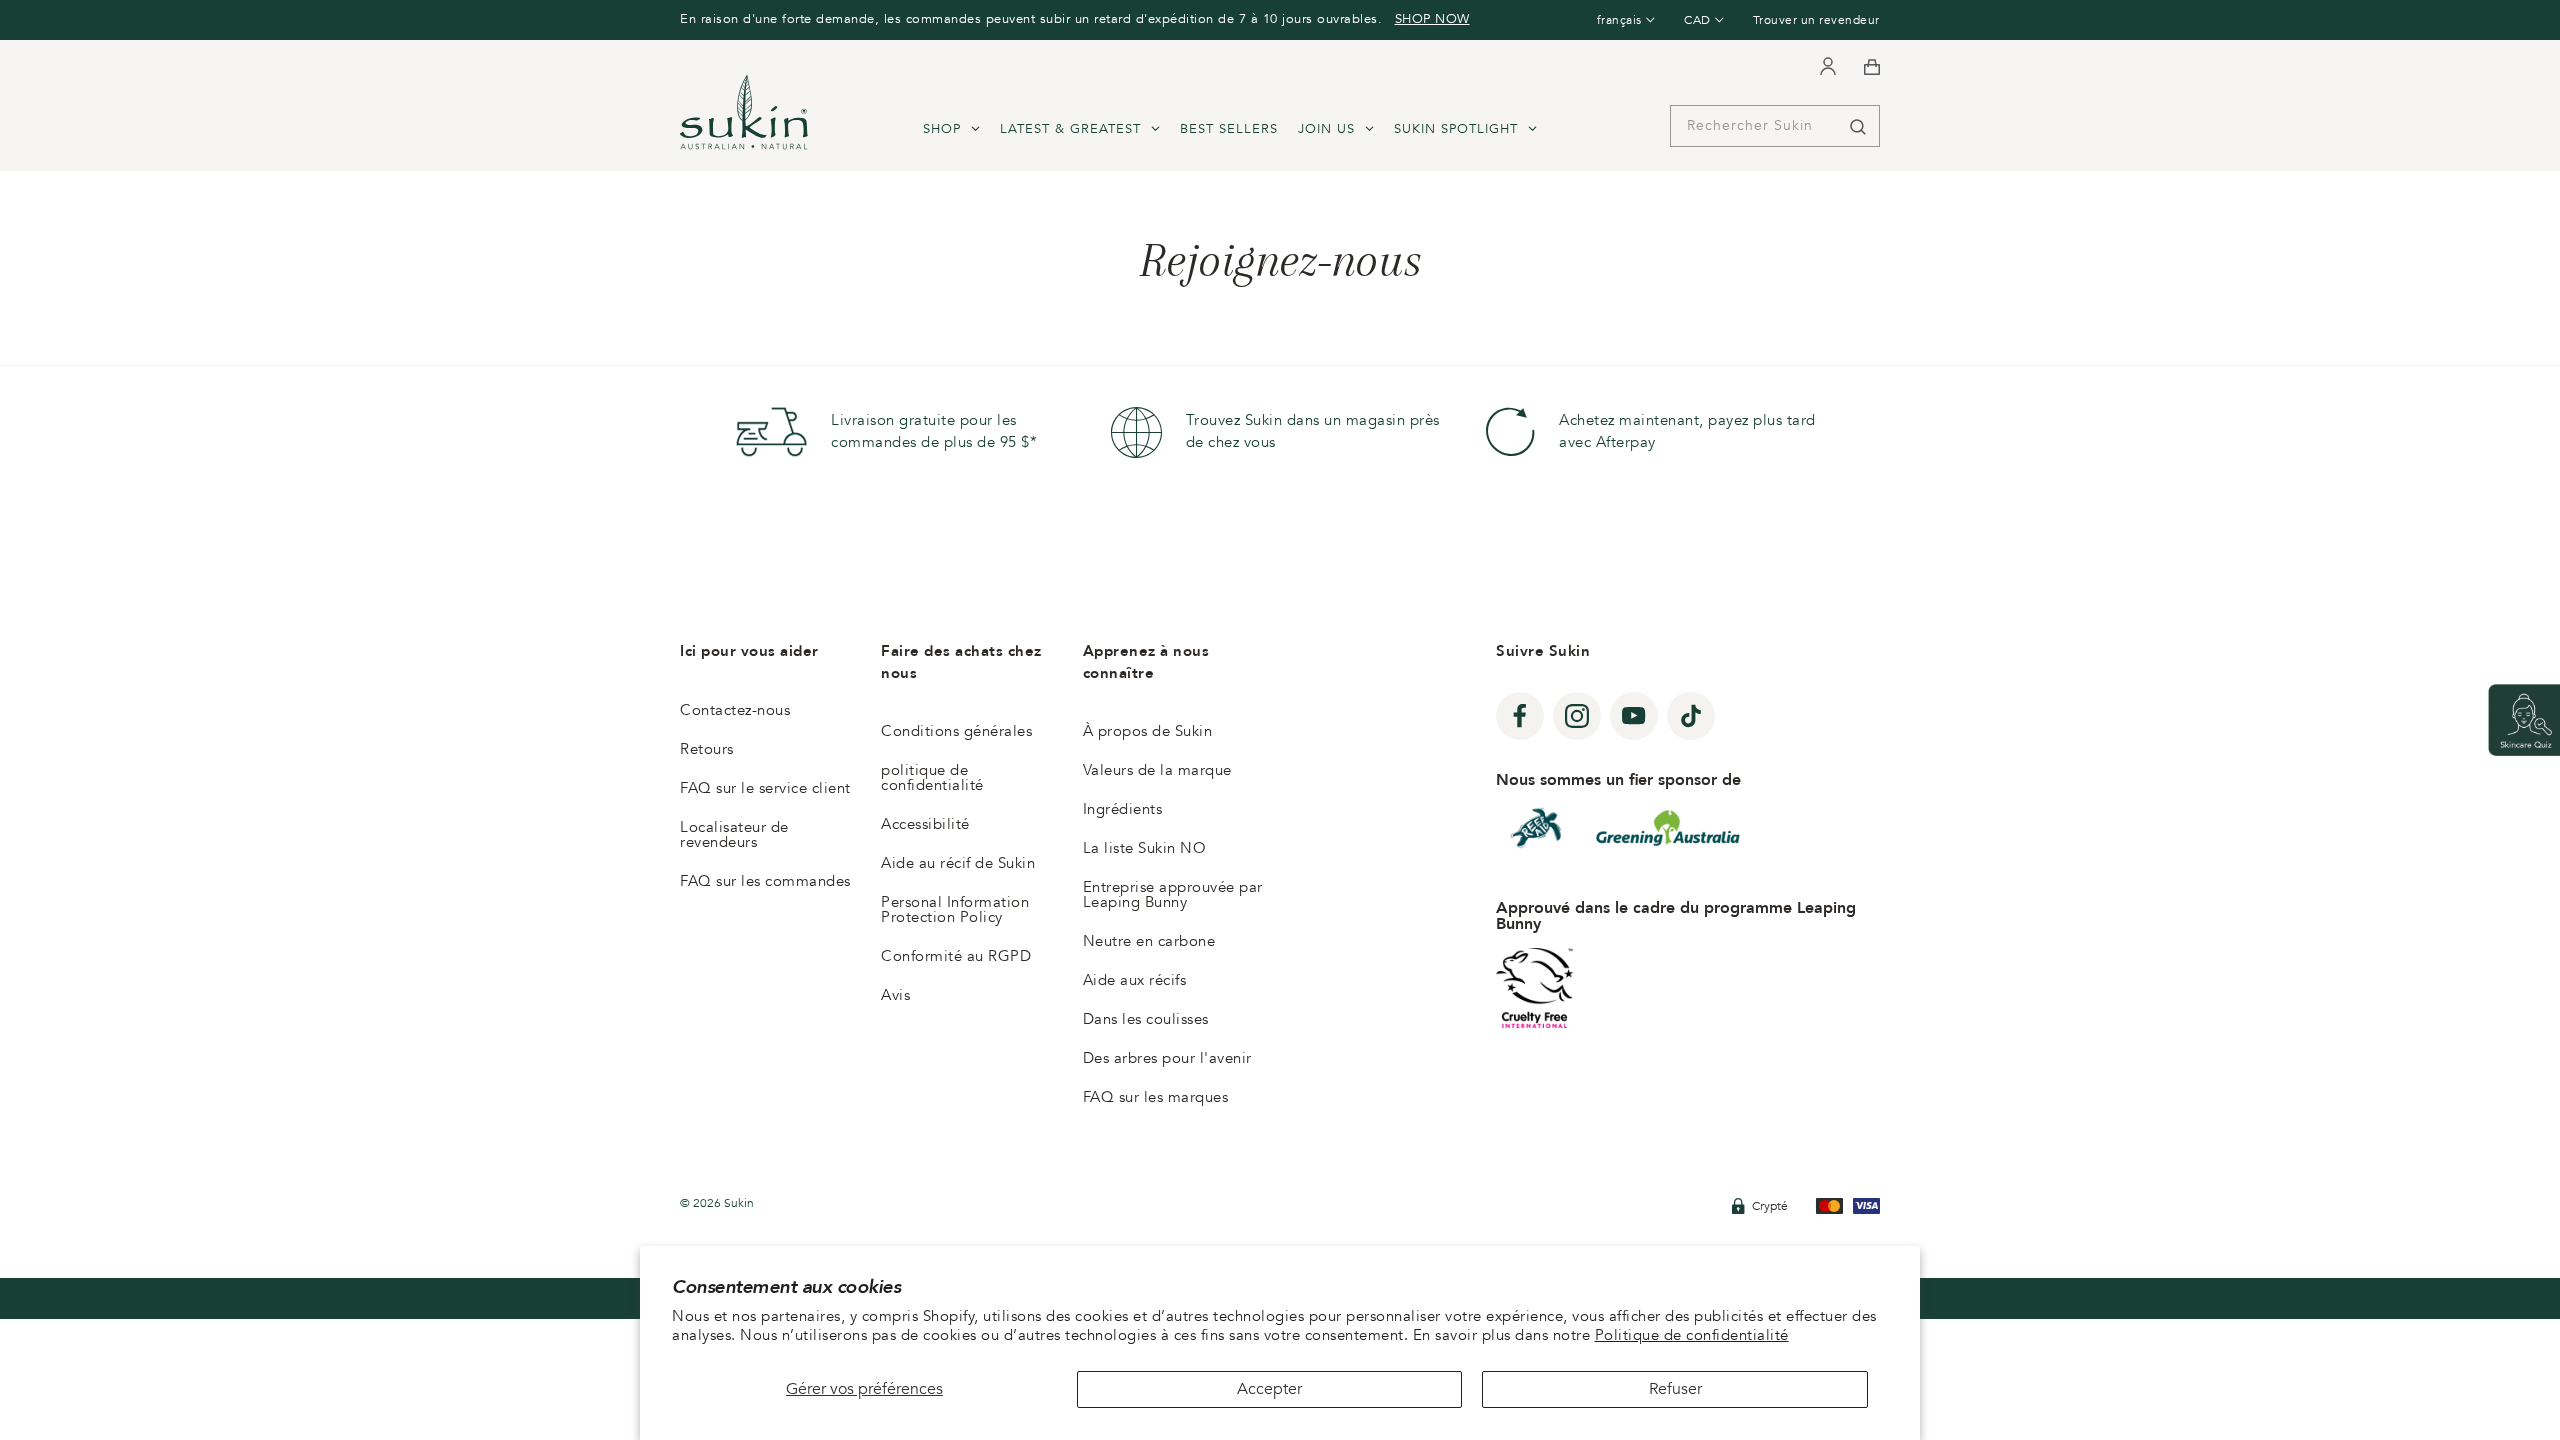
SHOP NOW (1432, 19)
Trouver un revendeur (1816, 20)
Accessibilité (925, 824)
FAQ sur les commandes (765, 881)
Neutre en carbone (1149, 941)
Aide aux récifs (1135, 980)
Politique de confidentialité (1692, 1335)
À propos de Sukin (1148, 731)
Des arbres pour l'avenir (1167, 1058)
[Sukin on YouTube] (1634, 716)
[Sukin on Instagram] (1577, 716)
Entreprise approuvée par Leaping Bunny (1173, 894)
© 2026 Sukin (717, 1203)
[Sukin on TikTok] (1691, 716)
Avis (895, 995)
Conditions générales (956, 731)
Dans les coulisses (1146, 1019)
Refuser (1675, 1389)
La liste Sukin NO (1145, 848)
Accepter (1269, 1389)
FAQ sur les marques (1156, 1097)
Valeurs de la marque (1157, 770)
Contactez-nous (735, 710)
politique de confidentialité (932, 777)
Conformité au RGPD (956, 956)
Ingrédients (1123, 809)
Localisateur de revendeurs (734, 834)
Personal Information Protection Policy (955, 909)
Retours (707, 749)
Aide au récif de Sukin (958, 863)
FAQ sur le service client (765, 788)
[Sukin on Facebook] (1520, 716)
